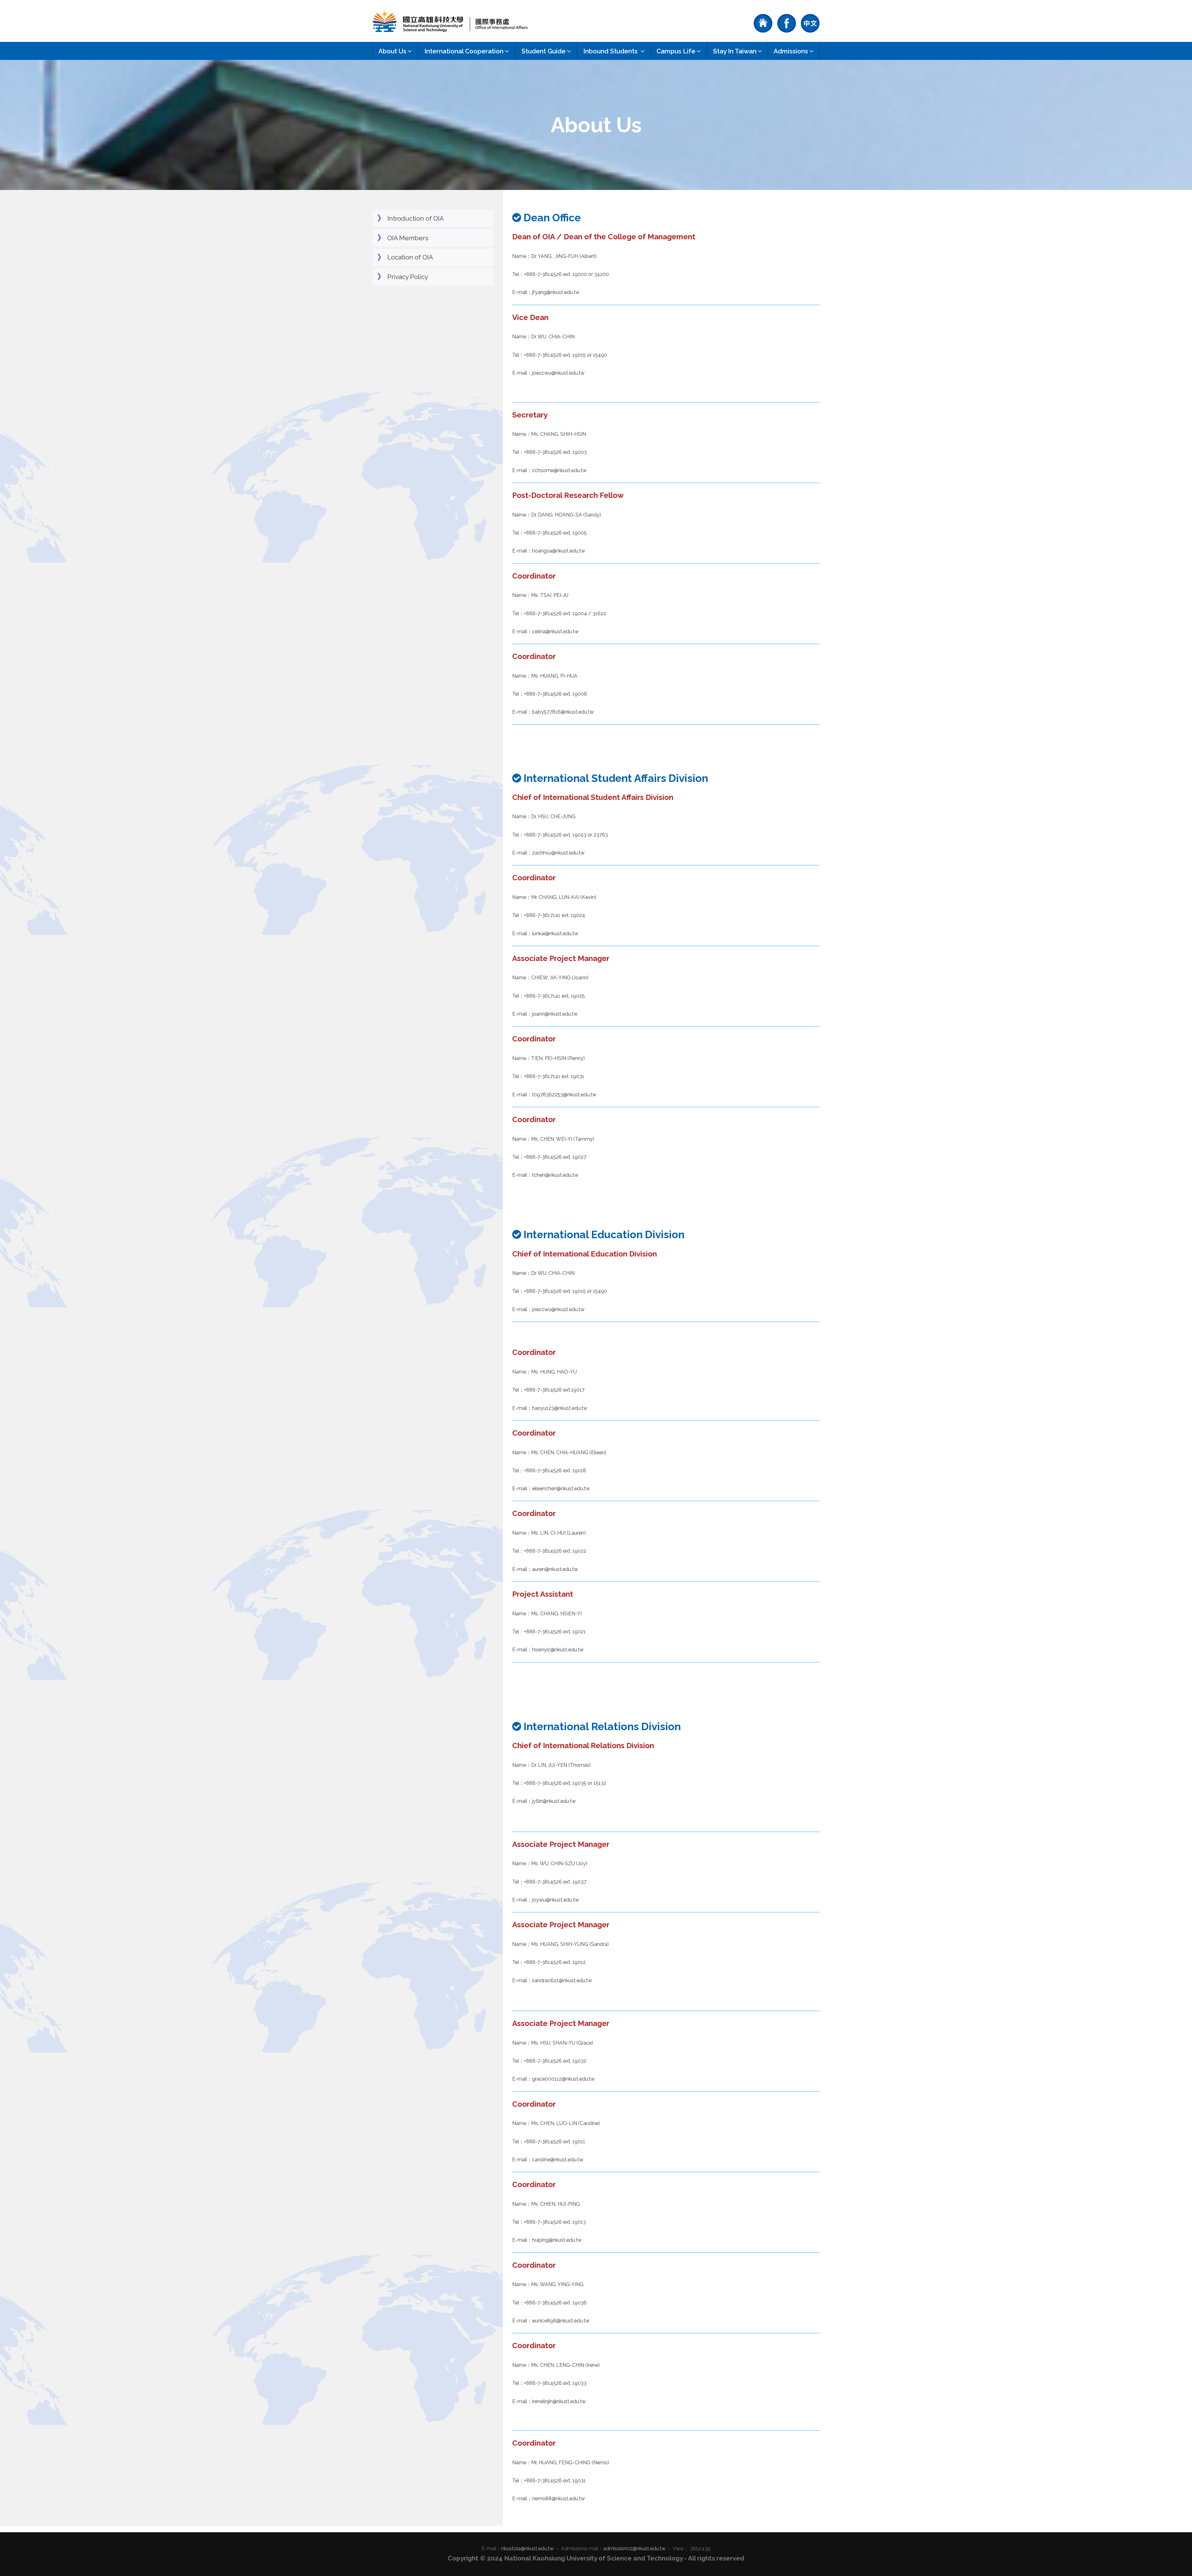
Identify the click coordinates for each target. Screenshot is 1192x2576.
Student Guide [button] (544, 51)
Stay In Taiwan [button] (735, 51)
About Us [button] (392, 51)
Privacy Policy (408, 277)
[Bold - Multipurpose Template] (450, 21)
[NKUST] (763, 23)
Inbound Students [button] (611, 51)
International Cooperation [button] (464, 51)
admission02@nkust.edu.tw (634, 2549)
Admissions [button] (791, 51)
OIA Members (408, 238)
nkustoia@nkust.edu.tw (528, 2549)
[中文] (810, 23)
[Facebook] (787, 23)
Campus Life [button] (676, 51)
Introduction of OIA (416, 218)
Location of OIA (410, 257)
